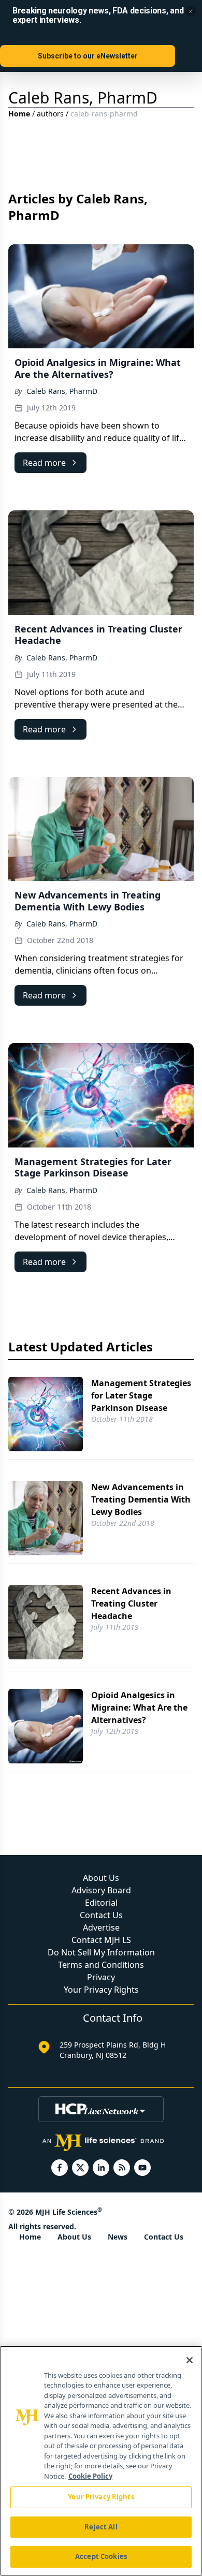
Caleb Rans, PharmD (62, 391)
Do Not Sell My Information (101, 1952)
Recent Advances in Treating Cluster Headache (131, 1603)
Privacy (101, 1977)
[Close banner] (191, 11)
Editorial (101, 1903)
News (118, 2237)
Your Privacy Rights (101, 1990)
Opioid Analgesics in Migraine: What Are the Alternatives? (139, 1707)
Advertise (101, 1927)
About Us (101, 1878)
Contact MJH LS (101, 1940)
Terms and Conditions (101, 1965)
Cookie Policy (90, 2476)
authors (50, 114)
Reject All (101, 2527)
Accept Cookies (101, 2556)
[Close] (190, 2360)
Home (19, 114)
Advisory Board (101, 1890)
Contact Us (101, 1915)
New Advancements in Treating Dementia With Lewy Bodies (141, 1499)
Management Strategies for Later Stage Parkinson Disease (141, 1395)
